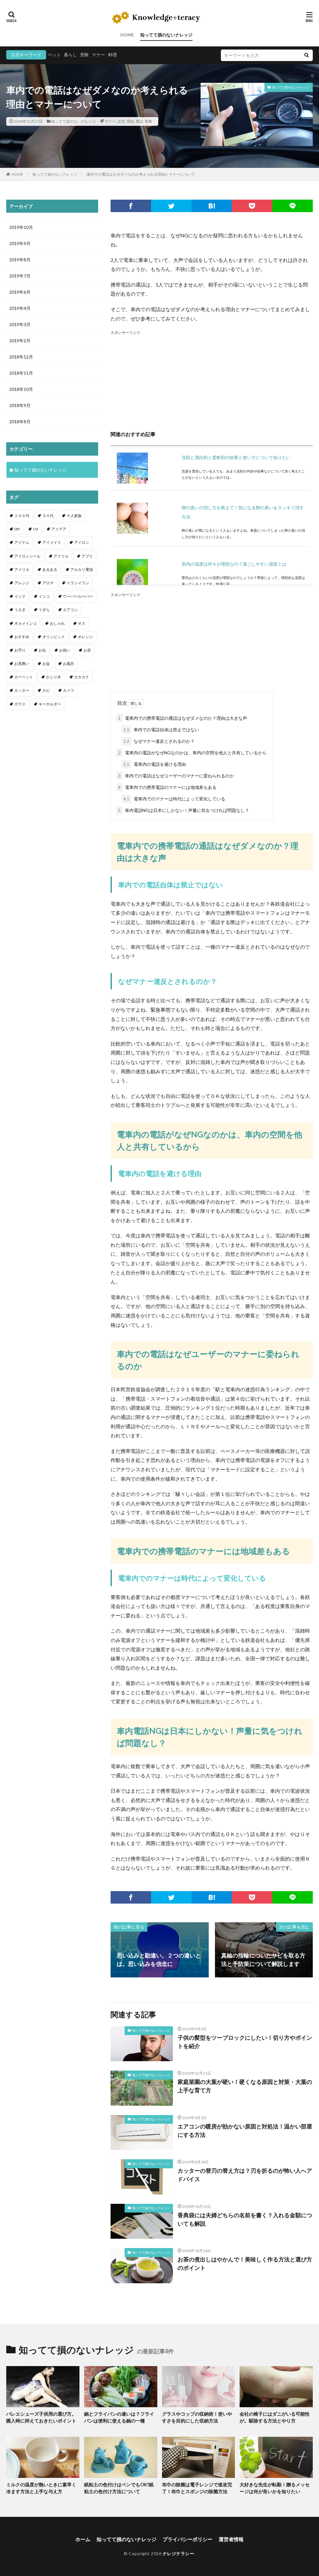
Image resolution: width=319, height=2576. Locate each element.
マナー (98, 55)
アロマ (48, 583)
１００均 (22, 516)
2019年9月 (20, 243)
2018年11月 (21, 373)
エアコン (70, 610)
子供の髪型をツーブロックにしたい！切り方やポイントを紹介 (245, 2042)
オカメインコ (26, 623)
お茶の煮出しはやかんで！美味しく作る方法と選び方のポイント (245, 2263)
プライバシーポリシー (188, 2539)
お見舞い (22, 664)
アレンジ (22, 583)
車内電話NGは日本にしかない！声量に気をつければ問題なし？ (184, 810)
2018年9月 (20, 405)
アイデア (59, 529)
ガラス (20, 704)
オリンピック (54, 637)
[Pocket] (252, 206)
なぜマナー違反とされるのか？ (159, 741)
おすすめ (22, 637)
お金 (46, 664)
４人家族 (74, 516)
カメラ (69, 690)
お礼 (42, 650)
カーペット (24, 677)
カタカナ (82, 677)
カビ (46, 690)
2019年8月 (20, 260)
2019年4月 (20, 308)
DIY (17, 529)
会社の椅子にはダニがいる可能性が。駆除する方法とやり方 (275, 2417)
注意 (121, 121)
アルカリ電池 (82, 569)
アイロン (82, 542)
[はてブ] (212, 206)
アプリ (87, 556)
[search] (307, 55)
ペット (54, 55)
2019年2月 (20, 341)
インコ (44, 596)
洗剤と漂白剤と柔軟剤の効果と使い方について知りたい (236, 457)
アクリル (61, 556)
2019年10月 (21, 227)
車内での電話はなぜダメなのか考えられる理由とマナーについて (141, 174)
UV (36, 529)
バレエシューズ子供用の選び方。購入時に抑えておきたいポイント (41, 2417)
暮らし (70, 55)
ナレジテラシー (179, 2553)
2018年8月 (20, 422)
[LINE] (293, 206)
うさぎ (20, 610)
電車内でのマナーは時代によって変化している (174, 799)
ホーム (83, 2539)
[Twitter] (171, 206)
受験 (84, 55)
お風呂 (69, 664)
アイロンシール (27, 556)
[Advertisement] (212, 380)
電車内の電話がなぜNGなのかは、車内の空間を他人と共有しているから (192, 753)
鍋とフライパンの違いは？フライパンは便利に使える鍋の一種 (119, 2417)
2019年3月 (20, 324)
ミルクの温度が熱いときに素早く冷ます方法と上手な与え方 (41, 2488)
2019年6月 (20, 292)
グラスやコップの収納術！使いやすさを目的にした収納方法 (197, 2417)
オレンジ (85, 637)
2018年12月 (21, 357)
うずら (44, 610)
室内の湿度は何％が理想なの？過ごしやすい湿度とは (234, 564)
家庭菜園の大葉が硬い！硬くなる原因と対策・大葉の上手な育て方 (245, 2086)
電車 (148, 121)
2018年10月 (21, 389)
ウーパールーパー (78, 596)
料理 (112, 55)
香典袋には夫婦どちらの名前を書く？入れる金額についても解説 (245, 2219)
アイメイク (52, 542)
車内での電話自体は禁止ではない (161, 730)
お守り (20, 650)
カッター (22, 690)
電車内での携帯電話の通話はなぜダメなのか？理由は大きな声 (183, 718)
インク (20, 596)
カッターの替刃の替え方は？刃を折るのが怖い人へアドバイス (245, 2175)
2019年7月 (20, 276)
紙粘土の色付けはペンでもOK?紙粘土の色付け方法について (119, 2488)
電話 (139, 121)
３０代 (48, 516)
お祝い (65, 650)
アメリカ (22, 569)
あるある (50, 569)
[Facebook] (131, 206)
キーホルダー (50, 704)
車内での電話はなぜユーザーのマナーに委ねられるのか (176, 776)
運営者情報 (231, 2539)
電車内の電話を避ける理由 (155, 764)
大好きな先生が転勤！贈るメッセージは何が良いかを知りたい (275, 2488)
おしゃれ (57, 623)
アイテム (22, 542)
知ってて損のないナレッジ (166, 35)
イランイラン (78, 583)
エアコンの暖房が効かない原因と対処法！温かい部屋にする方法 (245, 2130)
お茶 (87, 650)
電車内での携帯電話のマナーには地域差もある (167, 787)
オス (82, 623)
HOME (127, 35)
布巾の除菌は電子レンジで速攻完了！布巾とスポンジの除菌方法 (197, 2488)
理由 (130, 121)
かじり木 (54, 677)
